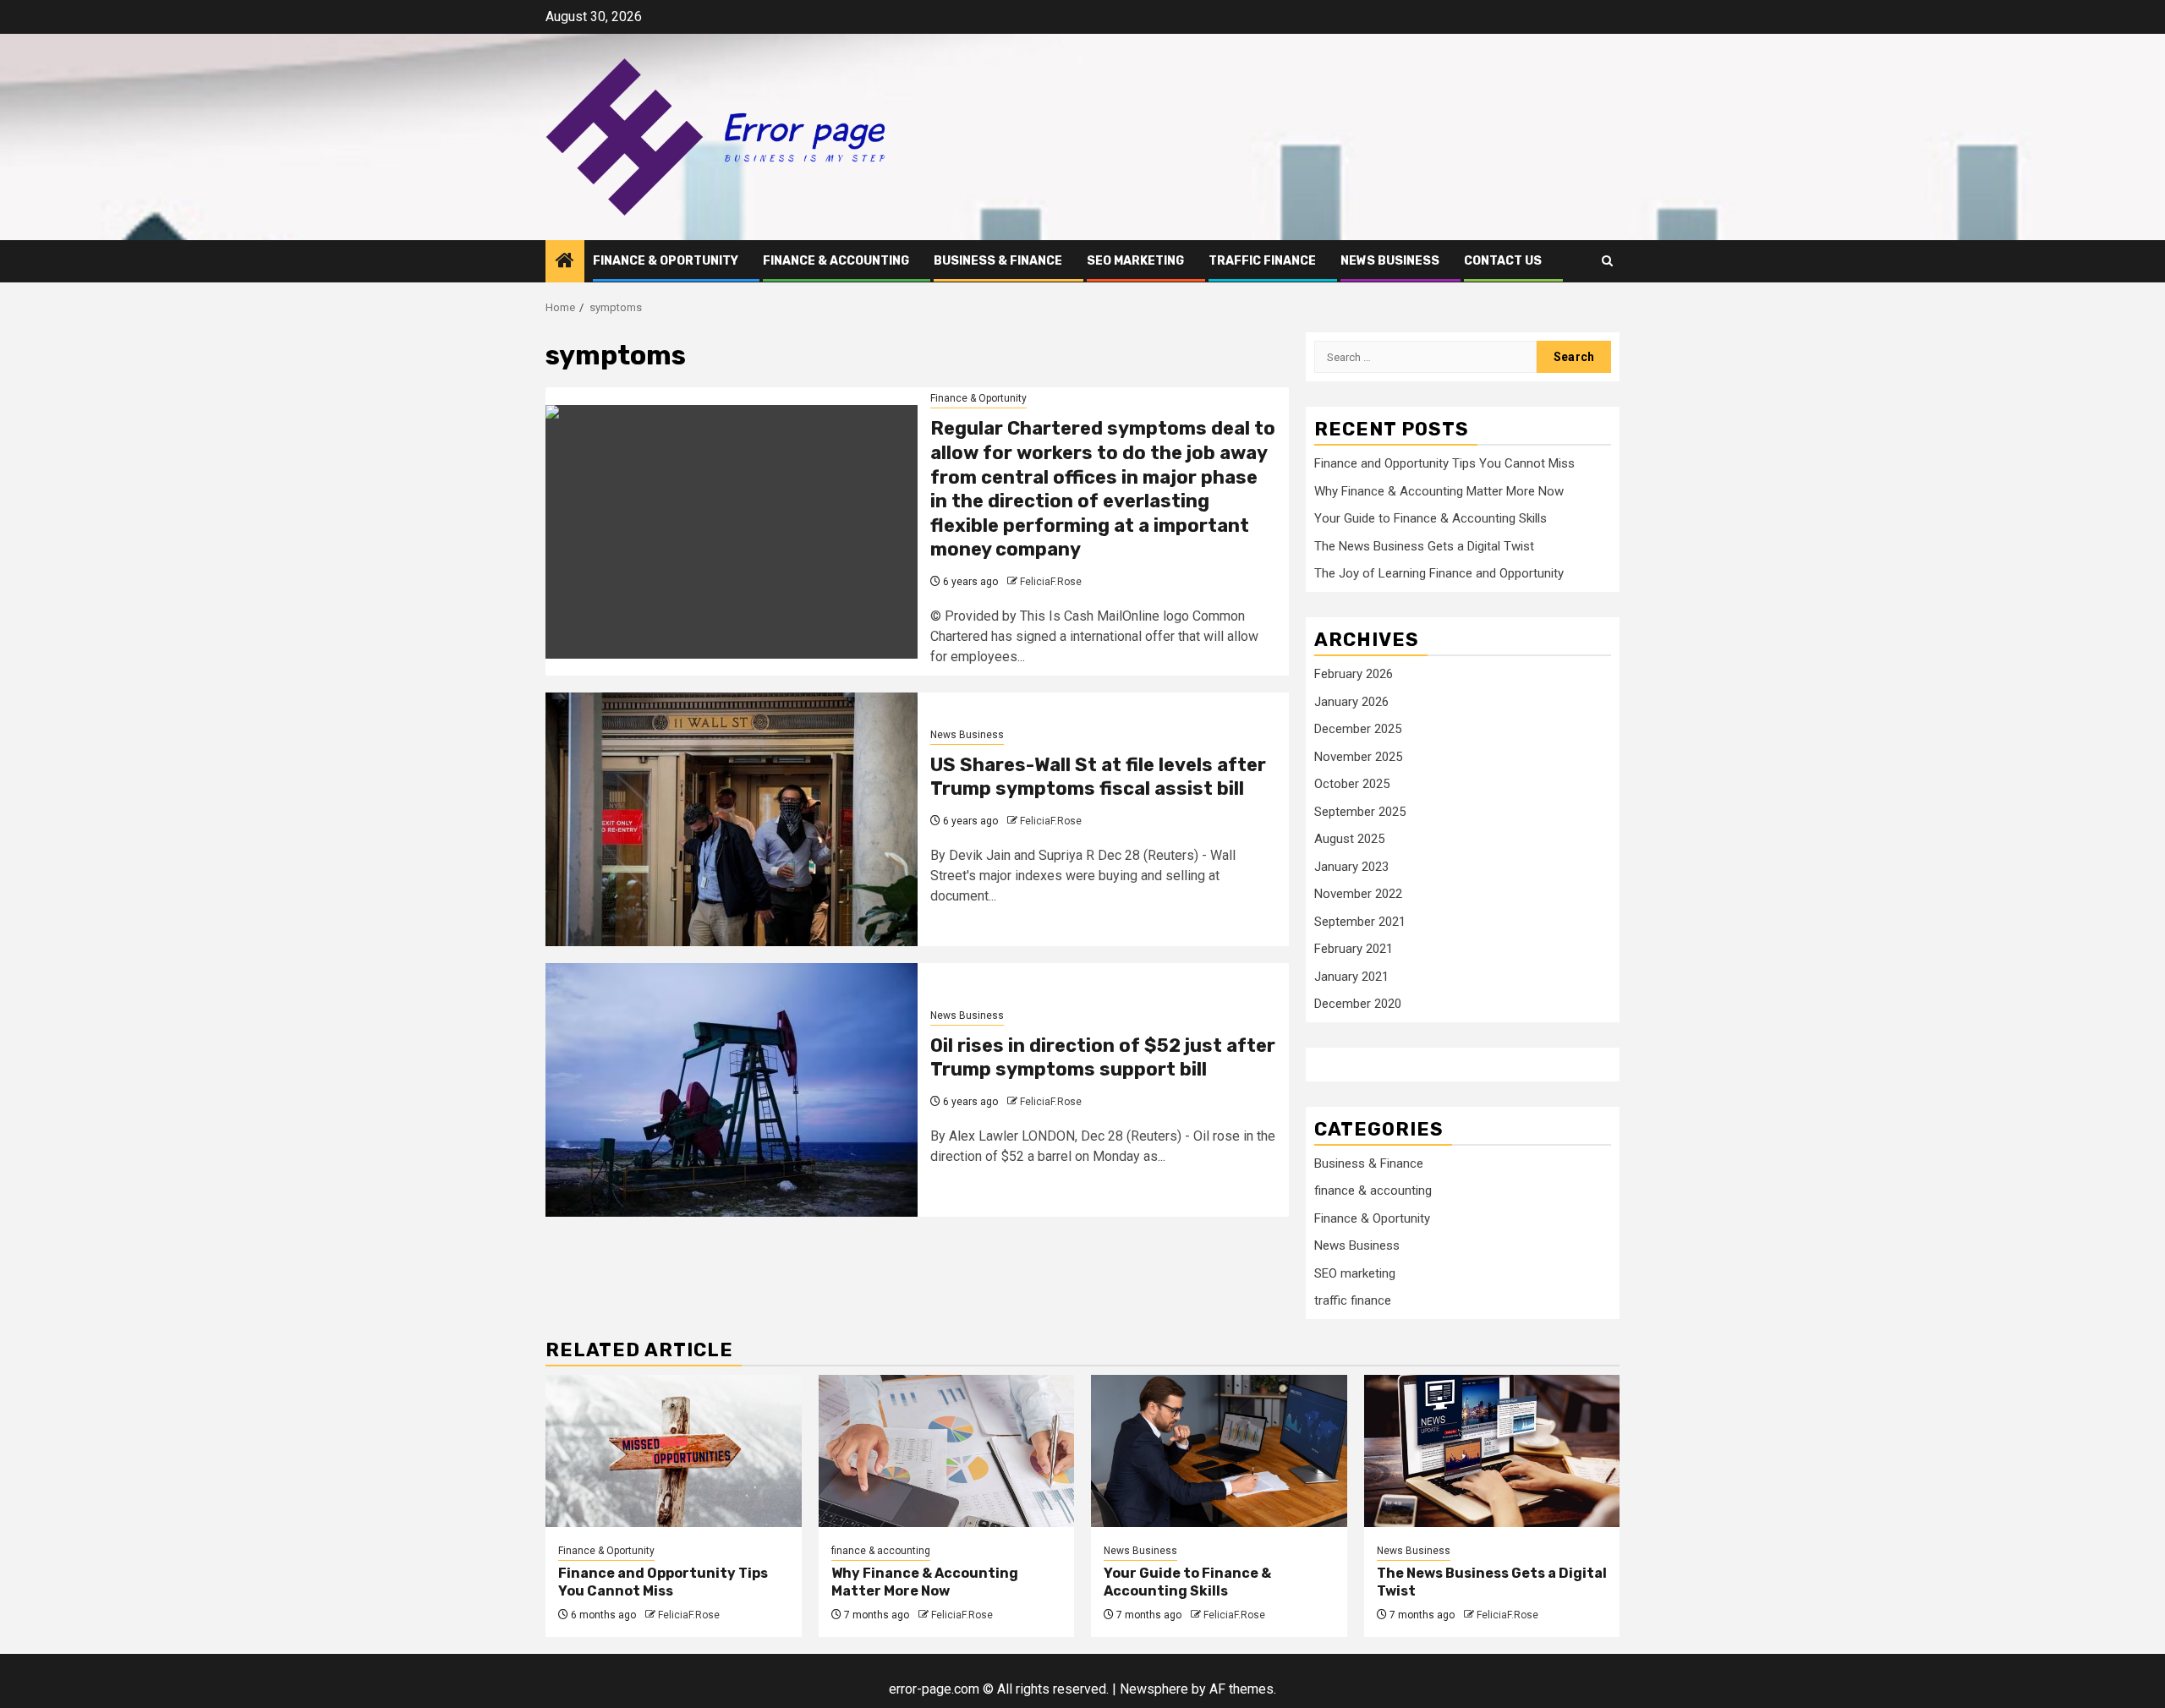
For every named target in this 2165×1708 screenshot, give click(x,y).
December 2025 (1358, 729)
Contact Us (1503, 261)
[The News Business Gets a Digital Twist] (1492, 1451)
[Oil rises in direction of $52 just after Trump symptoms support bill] (732, 1090)
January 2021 (1351, 977)
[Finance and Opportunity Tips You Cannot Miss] (674, 1451)
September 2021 (1360, 922)
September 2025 (1360, 812)
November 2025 (1358, 757)
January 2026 (1351, 702)
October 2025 (1352, 784)
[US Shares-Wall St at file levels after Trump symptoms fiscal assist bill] (732, 819)
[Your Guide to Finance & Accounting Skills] (1219, 1451)
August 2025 (1349, 839)
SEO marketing (1135, 261)
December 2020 (1358, 1004)
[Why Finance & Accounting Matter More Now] (947, 1451)
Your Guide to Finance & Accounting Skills (1431, 518)
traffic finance (1262, 261)
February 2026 (1354, 674)
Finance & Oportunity (666, 261)
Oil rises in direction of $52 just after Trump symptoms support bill (1103, 1058)
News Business (1390, 261)
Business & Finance (998, 261)
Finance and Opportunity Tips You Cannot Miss (1444, 463)
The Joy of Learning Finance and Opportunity (1439, 573)
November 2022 (1358, 894)
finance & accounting (836, 261)
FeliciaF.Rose (1051, 582)
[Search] (1607, 261)
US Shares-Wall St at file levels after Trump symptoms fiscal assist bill (1098, 777)
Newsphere (1154, 1689)
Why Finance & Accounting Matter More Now (1439, 491)
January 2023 (1351, 867)
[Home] (565, 262)
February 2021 (1354, 949)
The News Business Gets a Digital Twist (1424, 546)
